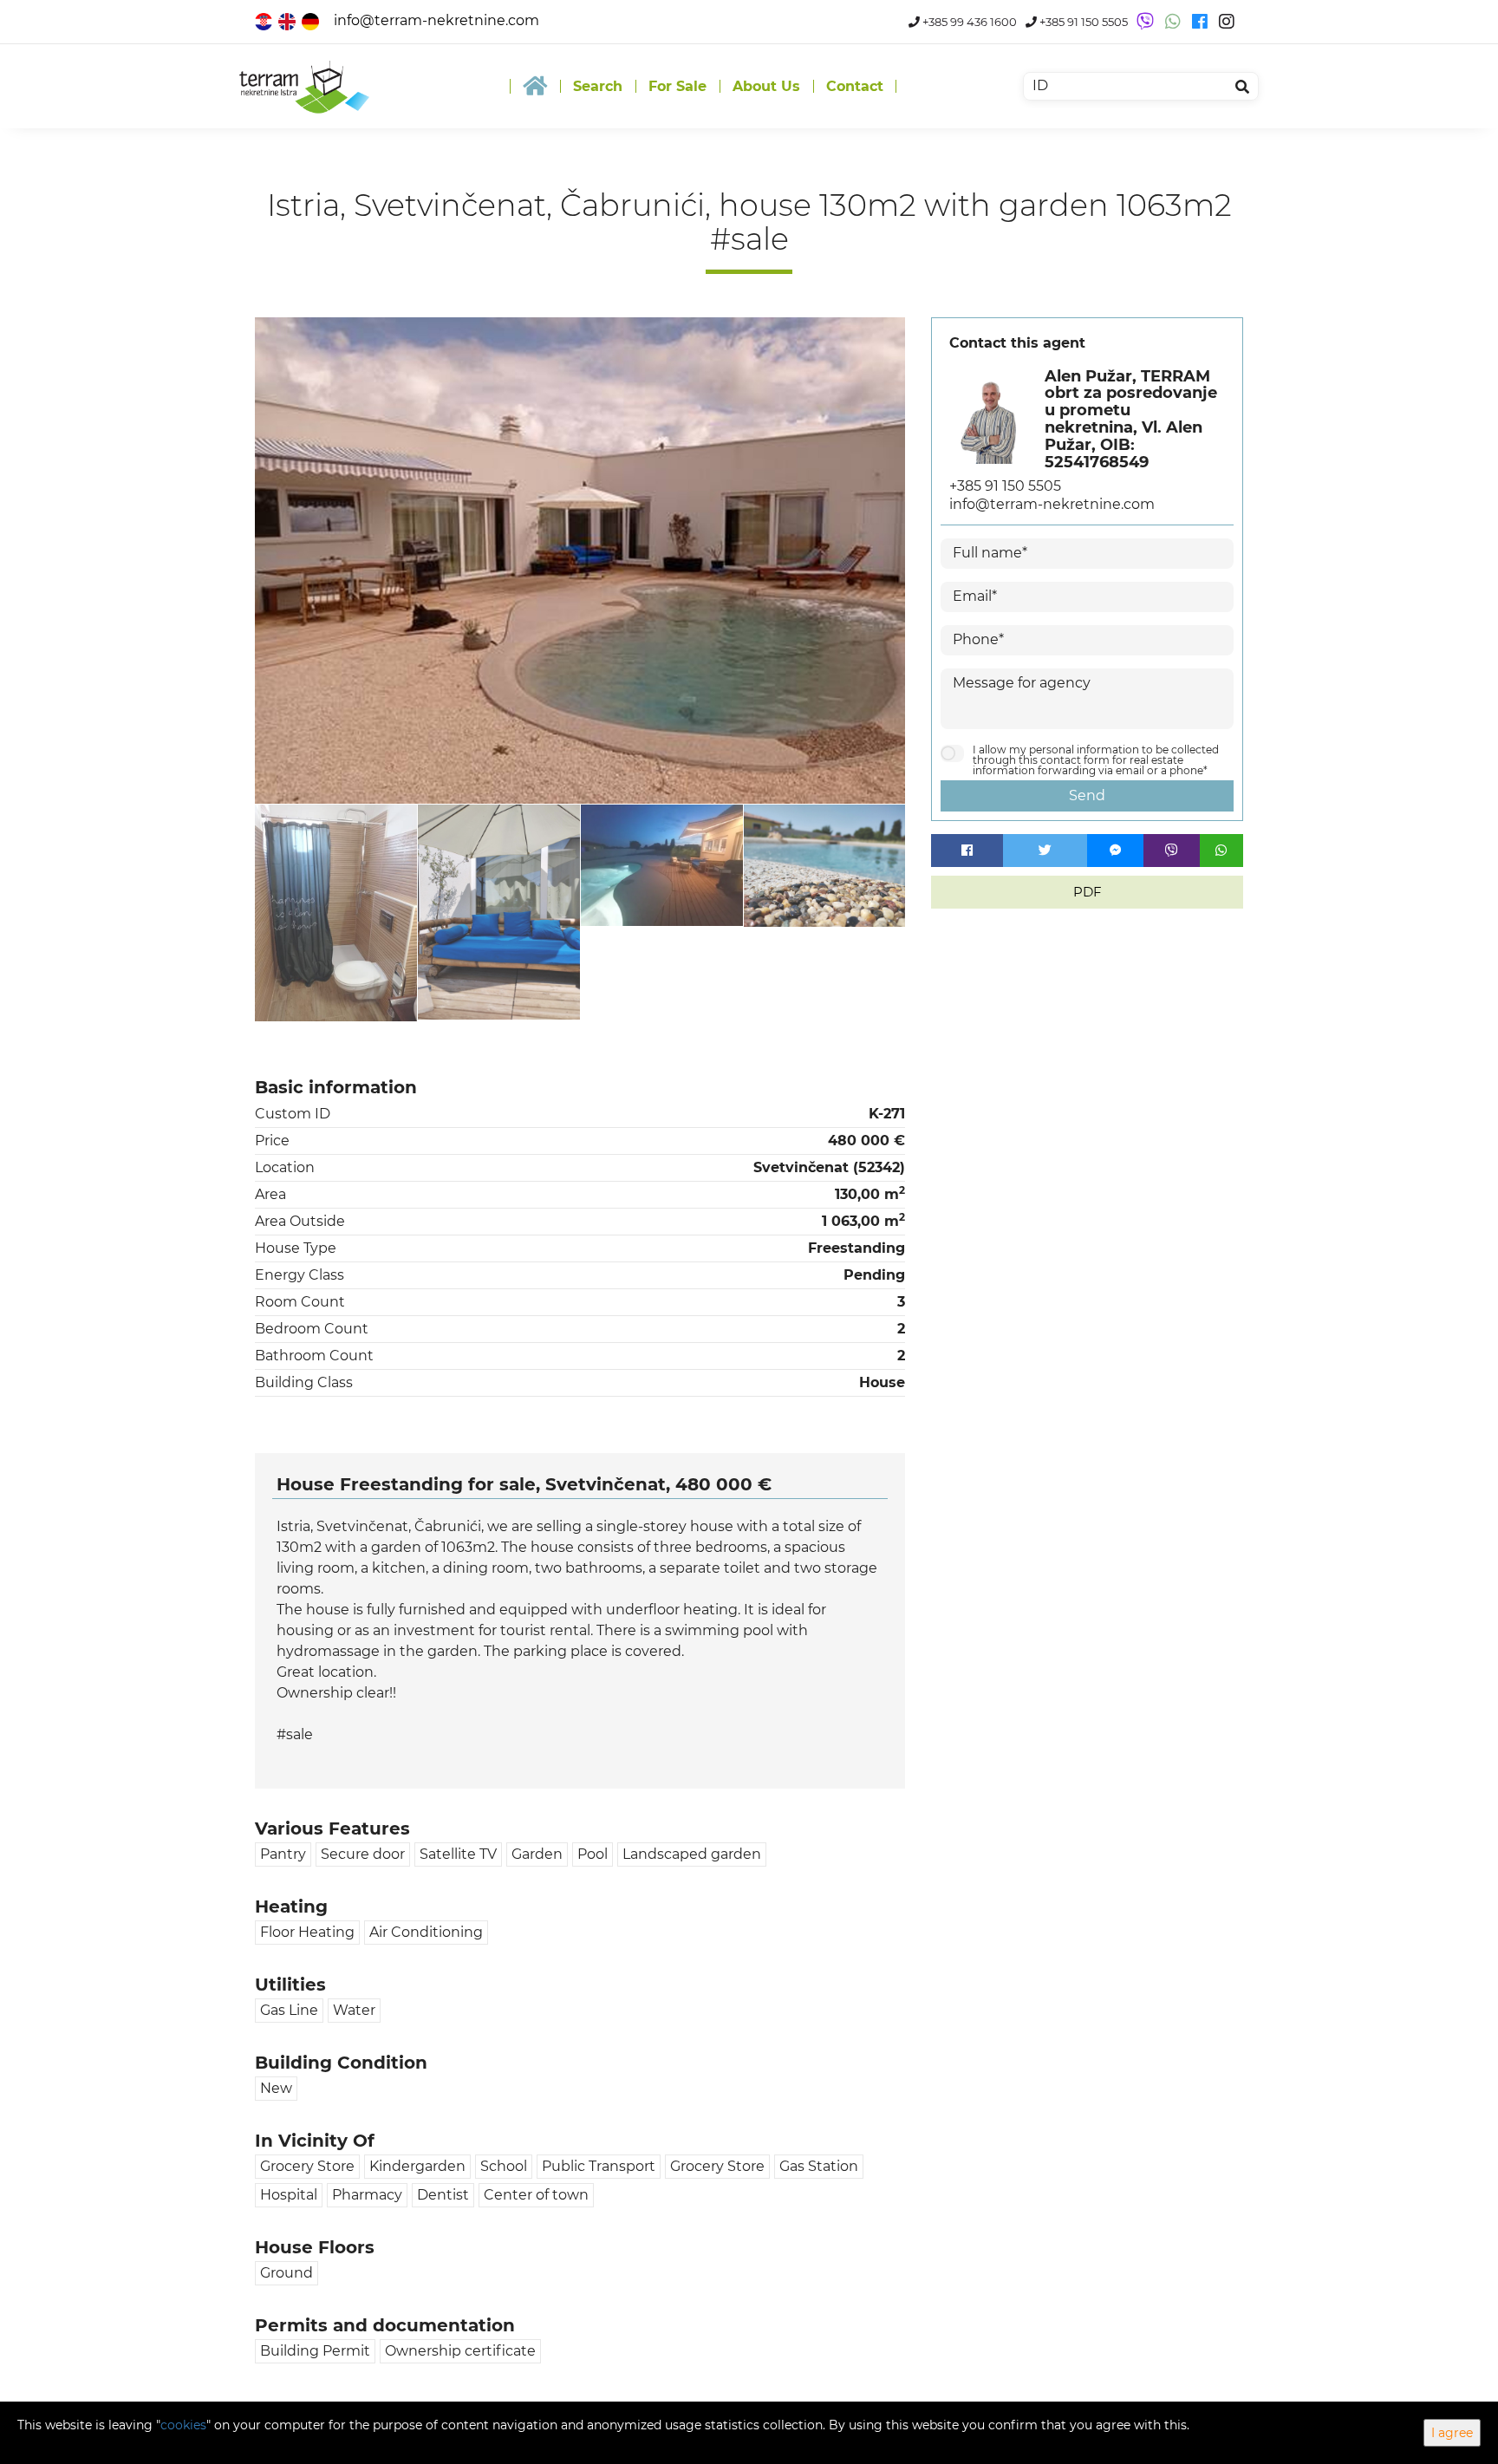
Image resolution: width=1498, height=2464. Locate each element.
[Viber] (1172, 851)
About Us (766, 86)
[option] (336, 913)
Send (1087, 795)
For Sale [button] (677, 86)
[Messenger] (1115, 851)
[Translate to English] (288, 20)
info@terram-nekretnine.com (436, 20)
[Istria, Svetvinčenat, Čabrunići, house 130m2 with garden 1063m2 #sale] (580, 561)
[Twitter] (1045, 851)
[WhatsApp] (1221, 851)
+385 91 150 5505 (1082, 22)
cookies (183, 2425)
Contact (855, 86)
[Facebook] (967, 851)
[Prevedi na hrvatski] (265, 20)
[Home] (535, 86)
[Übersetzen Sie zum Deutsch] (312, 20)
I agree (1452, 2433)
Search (598, 86)
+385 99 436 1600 (968, 22)
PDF (1088, 892)
